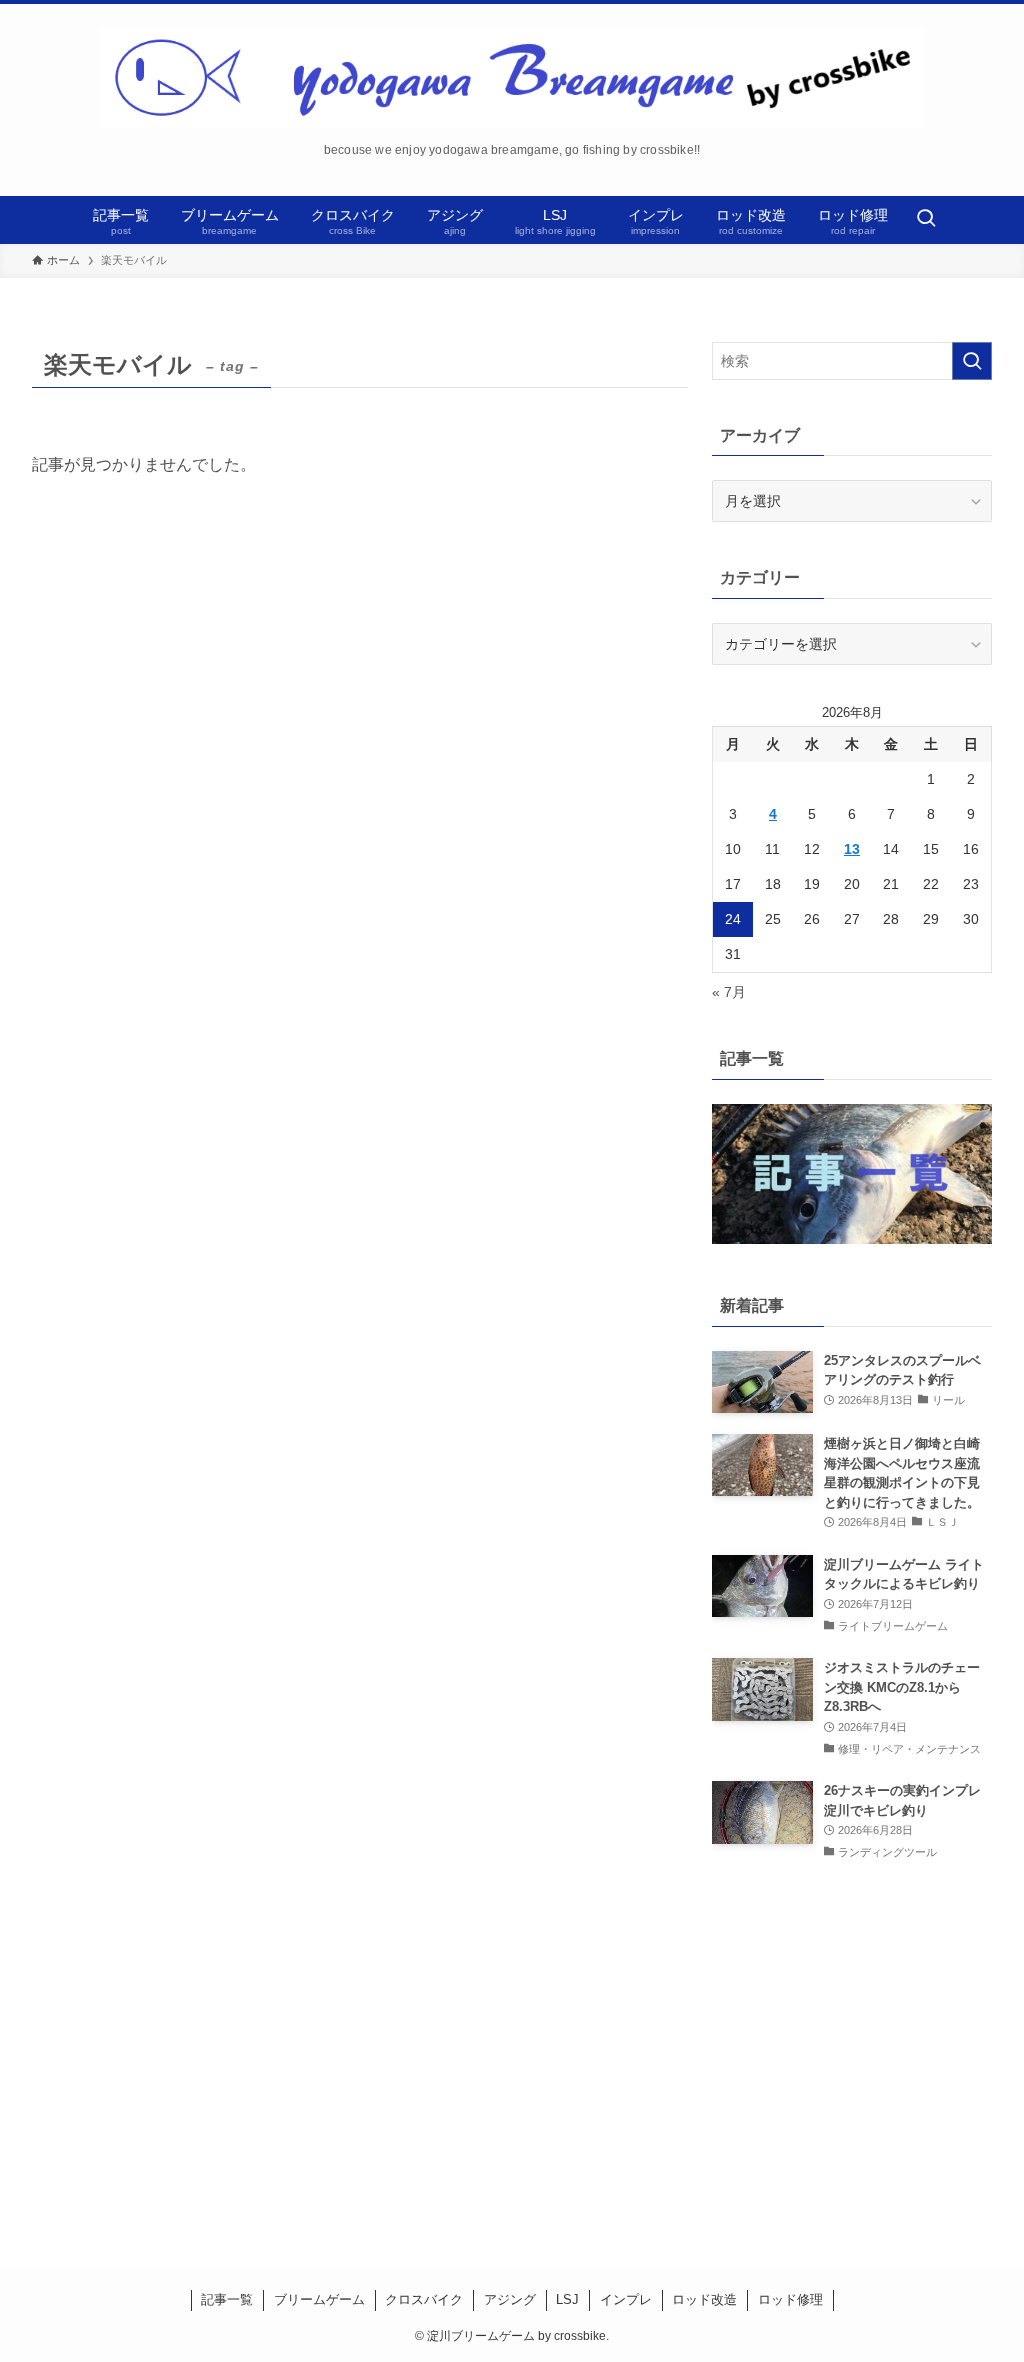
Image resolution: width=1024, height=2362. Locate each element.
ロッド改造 (704, 2299)
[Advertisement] (852, 2045)
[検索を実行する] (972, 361)
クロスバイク (424, 2299)
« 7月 (729, 992)
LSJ (567, 2299)
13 (852, 849)
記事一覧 (227, 2299)
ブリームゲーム (319, 2299)
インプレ (626, 2299)
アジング (510, 2299)
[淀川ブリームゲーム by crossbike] (512, 78)
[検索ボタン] (926, 220)
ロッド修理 (790, 2299)
